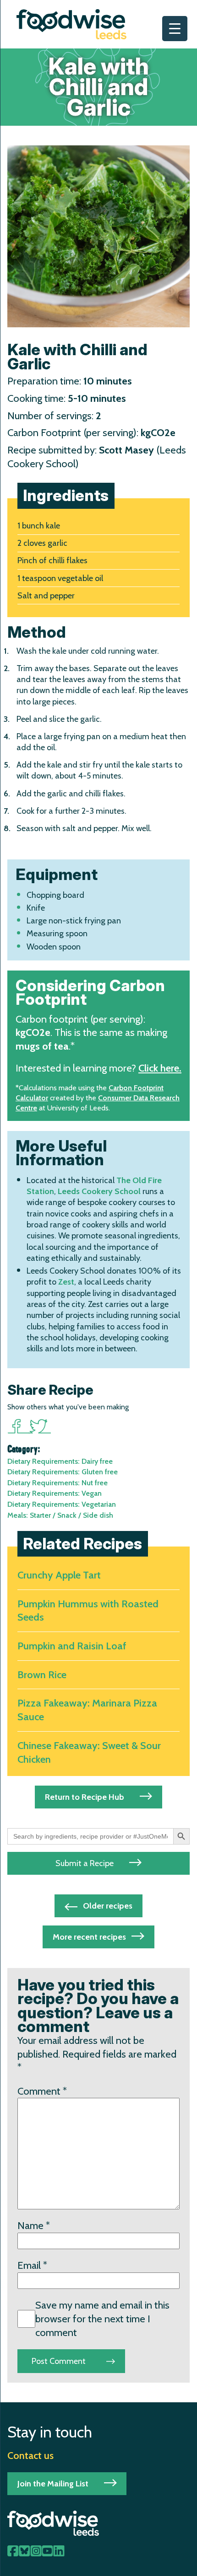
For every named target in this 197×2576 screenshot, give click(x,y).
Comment (42, 2091)
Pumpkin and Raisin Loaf (72, 1646)
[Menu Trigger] (175, 29)
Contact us (30, 2455)
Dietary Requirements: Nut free (57, 1483)
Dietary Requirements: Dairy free (60, 1461)
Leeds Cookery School (99, 1191)
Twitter (40, 1426)
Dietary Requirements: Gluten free (63, 1472)
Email (32, 2265)
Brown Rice (42, 1675)
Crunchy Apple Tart (59, 1575)
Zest (66, 1282)
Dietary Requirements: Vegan (55, 1493)
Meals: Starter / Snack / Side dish (60, 1515)
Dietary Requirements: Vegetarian (62, 1504)
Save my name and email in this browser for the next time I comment (102, 2319)
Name (34, 2226)
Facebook (18, 1426)
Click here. (160, 1068)
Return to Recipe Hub (85, 1797)
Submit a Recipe (85, 1863)
